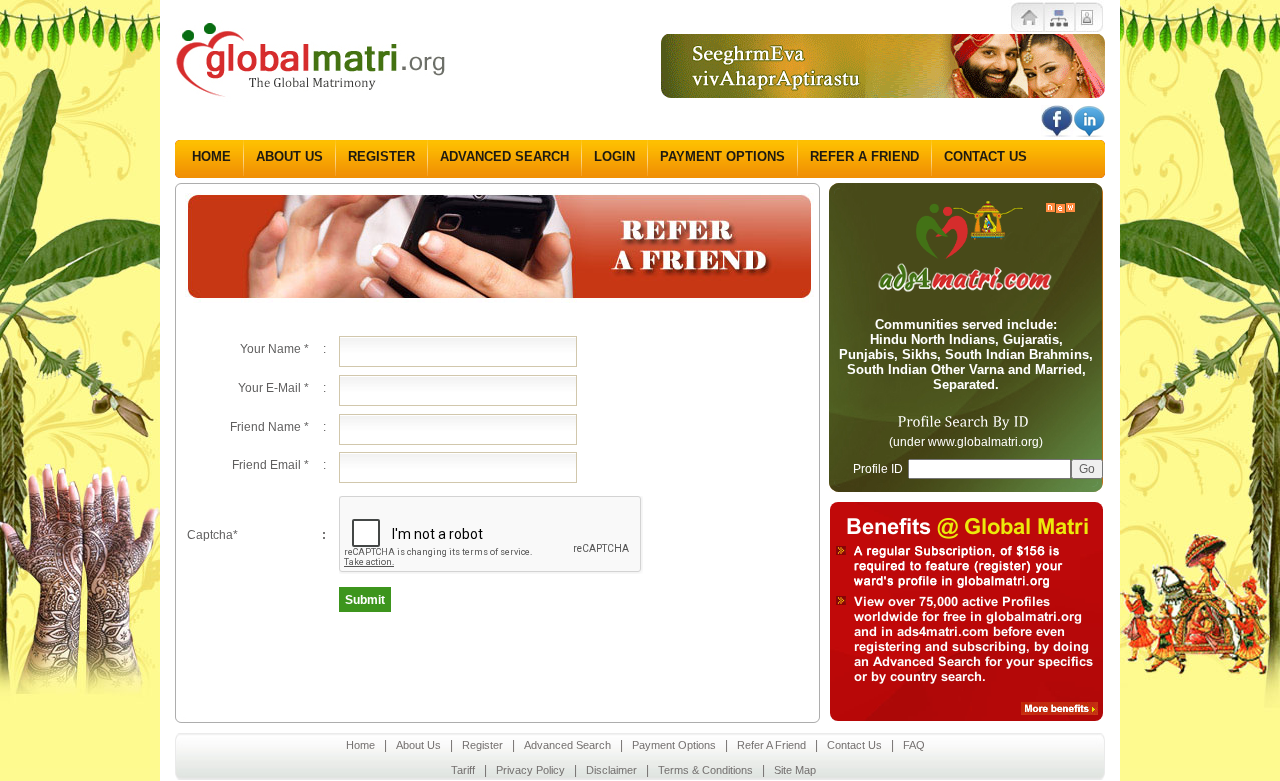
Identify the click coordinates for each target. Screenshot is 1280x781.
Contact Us (985, 156)
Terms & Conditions (705, 770)
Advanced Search (504, 156)
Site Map (795, 770)
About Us (289, 156)
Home (211, 156)
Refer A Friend (864, 156)
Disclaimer (611, 770)
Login (614, 156)
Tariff (463, 770)
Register (381, 156)
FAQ (914, 745)
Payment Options (722, 156)
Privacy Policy (530, 770)
